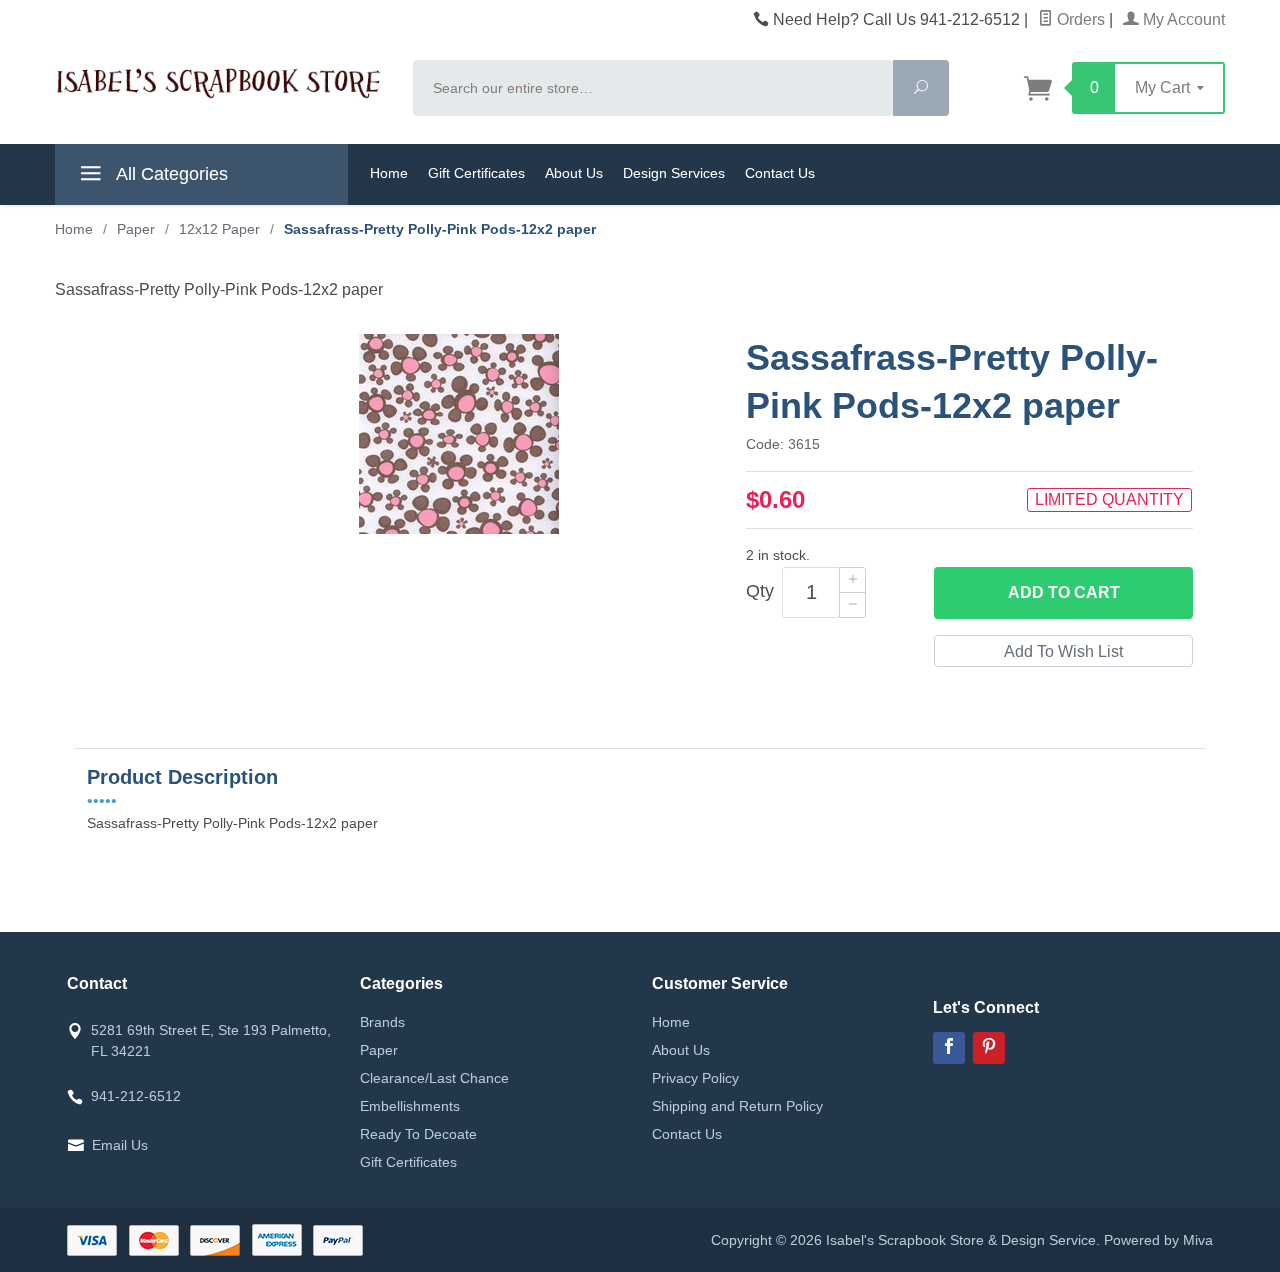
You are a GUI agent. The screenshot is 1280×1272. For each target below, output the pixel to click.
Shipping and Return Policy (737, 1106)
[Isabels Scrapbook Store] (222, 85)
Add (1064, 592)
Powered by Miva (1158, 1240)
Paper (136, 229)
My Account (1182, 19)
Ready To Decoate (418, 1134)
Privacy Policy (695, 1078)
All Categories (170, 174)
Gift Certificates (476, 173)
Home (389, 173)
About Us (574, 173)
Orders (1079, 19)
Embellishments (410, 1106)
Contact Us (780, 173)
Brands (382, 1022)
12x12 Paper (219, 229)
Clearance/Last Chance (434, 1078)
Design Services (674, 173)
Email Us (120, 1145)
